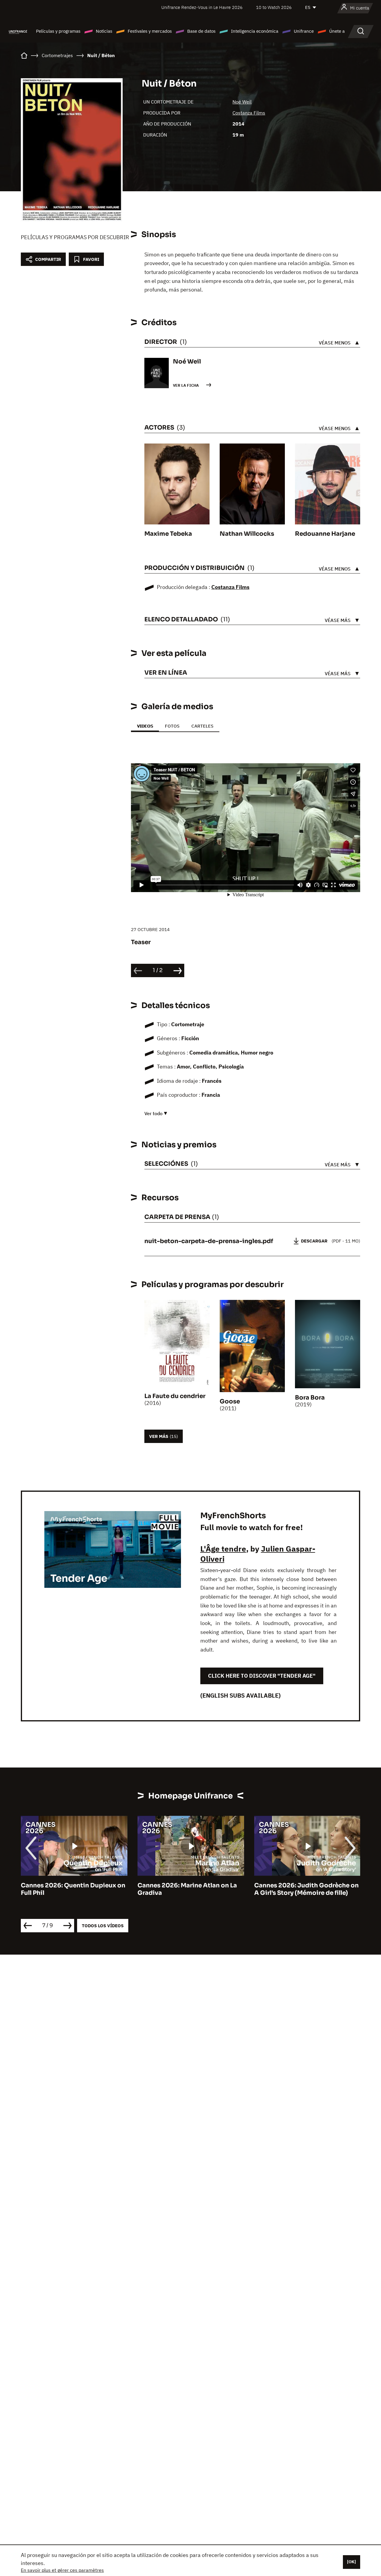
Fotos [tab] (172, 726)
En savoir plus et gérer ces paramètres (62, 2570)
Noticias (104, 31)
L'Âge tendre (223, 1549)
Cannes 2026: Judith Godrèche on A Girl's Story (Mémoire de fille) (190, 1889)
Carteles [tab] (202, 726)
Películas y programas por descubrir (75, 237)
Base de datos (201, 31)
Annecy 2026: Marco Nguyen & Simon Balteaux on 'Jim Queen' (301, 1889)
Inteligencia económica (255, 31)
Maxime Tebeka (168, 534)
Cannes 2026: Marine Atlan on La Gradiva (71, 1889)
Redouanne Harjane (325, 534)
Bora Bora (310, 1398)
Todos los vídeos (103, 1926)
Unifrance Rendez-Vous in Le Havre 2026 (202, 7)
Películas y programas (58, 31)
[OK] (352, 2562)
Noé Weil (242, 102)
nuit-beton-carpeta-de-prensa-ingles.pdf (209, 1241)
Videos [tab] (145, 726)
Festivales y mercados (150, 31)
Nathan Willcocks (247, 534)
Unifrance (304, 31)
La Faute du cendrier (175, 1396)
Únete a (337, 31)
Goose (230, 1401)
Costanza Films (249, 113)
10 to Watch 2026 (274, 7)
